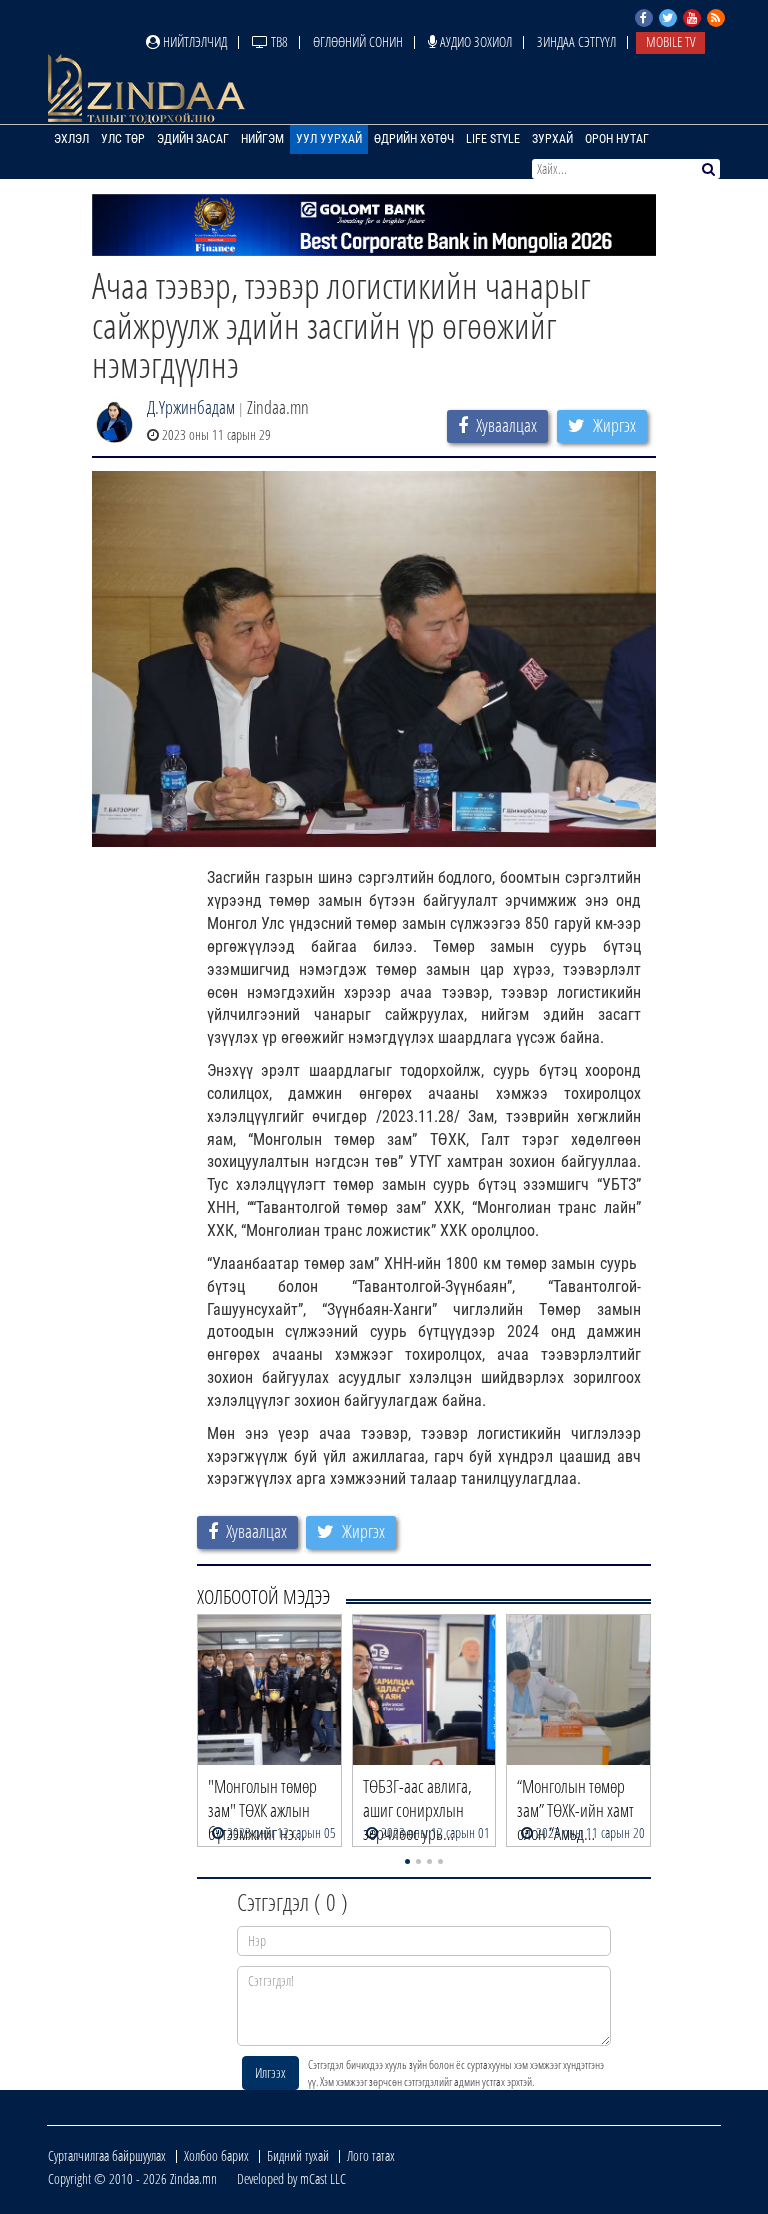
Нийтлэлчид (193, 41)
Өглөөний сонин (358, 41)
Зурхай (552, 139)
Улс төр (123, 139)
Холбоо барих (216, 2155)
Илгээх (270, 2072)
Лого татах (371, 2155)
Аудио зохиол (474, 41)
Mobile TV (670, 41)
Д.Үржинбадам (191, 407)
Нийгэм (262, 139)
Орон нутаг (617, 139)
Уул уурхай (329, 139)
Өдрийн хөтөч (414, 139)
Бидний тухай (298, 2155)
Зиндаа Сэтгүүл (576, 41)
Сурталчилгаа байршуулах (107, 2155)
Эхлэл (71, 139)
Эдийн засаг (193, 139)
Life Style (493, 139)
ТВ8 (278, 41)
